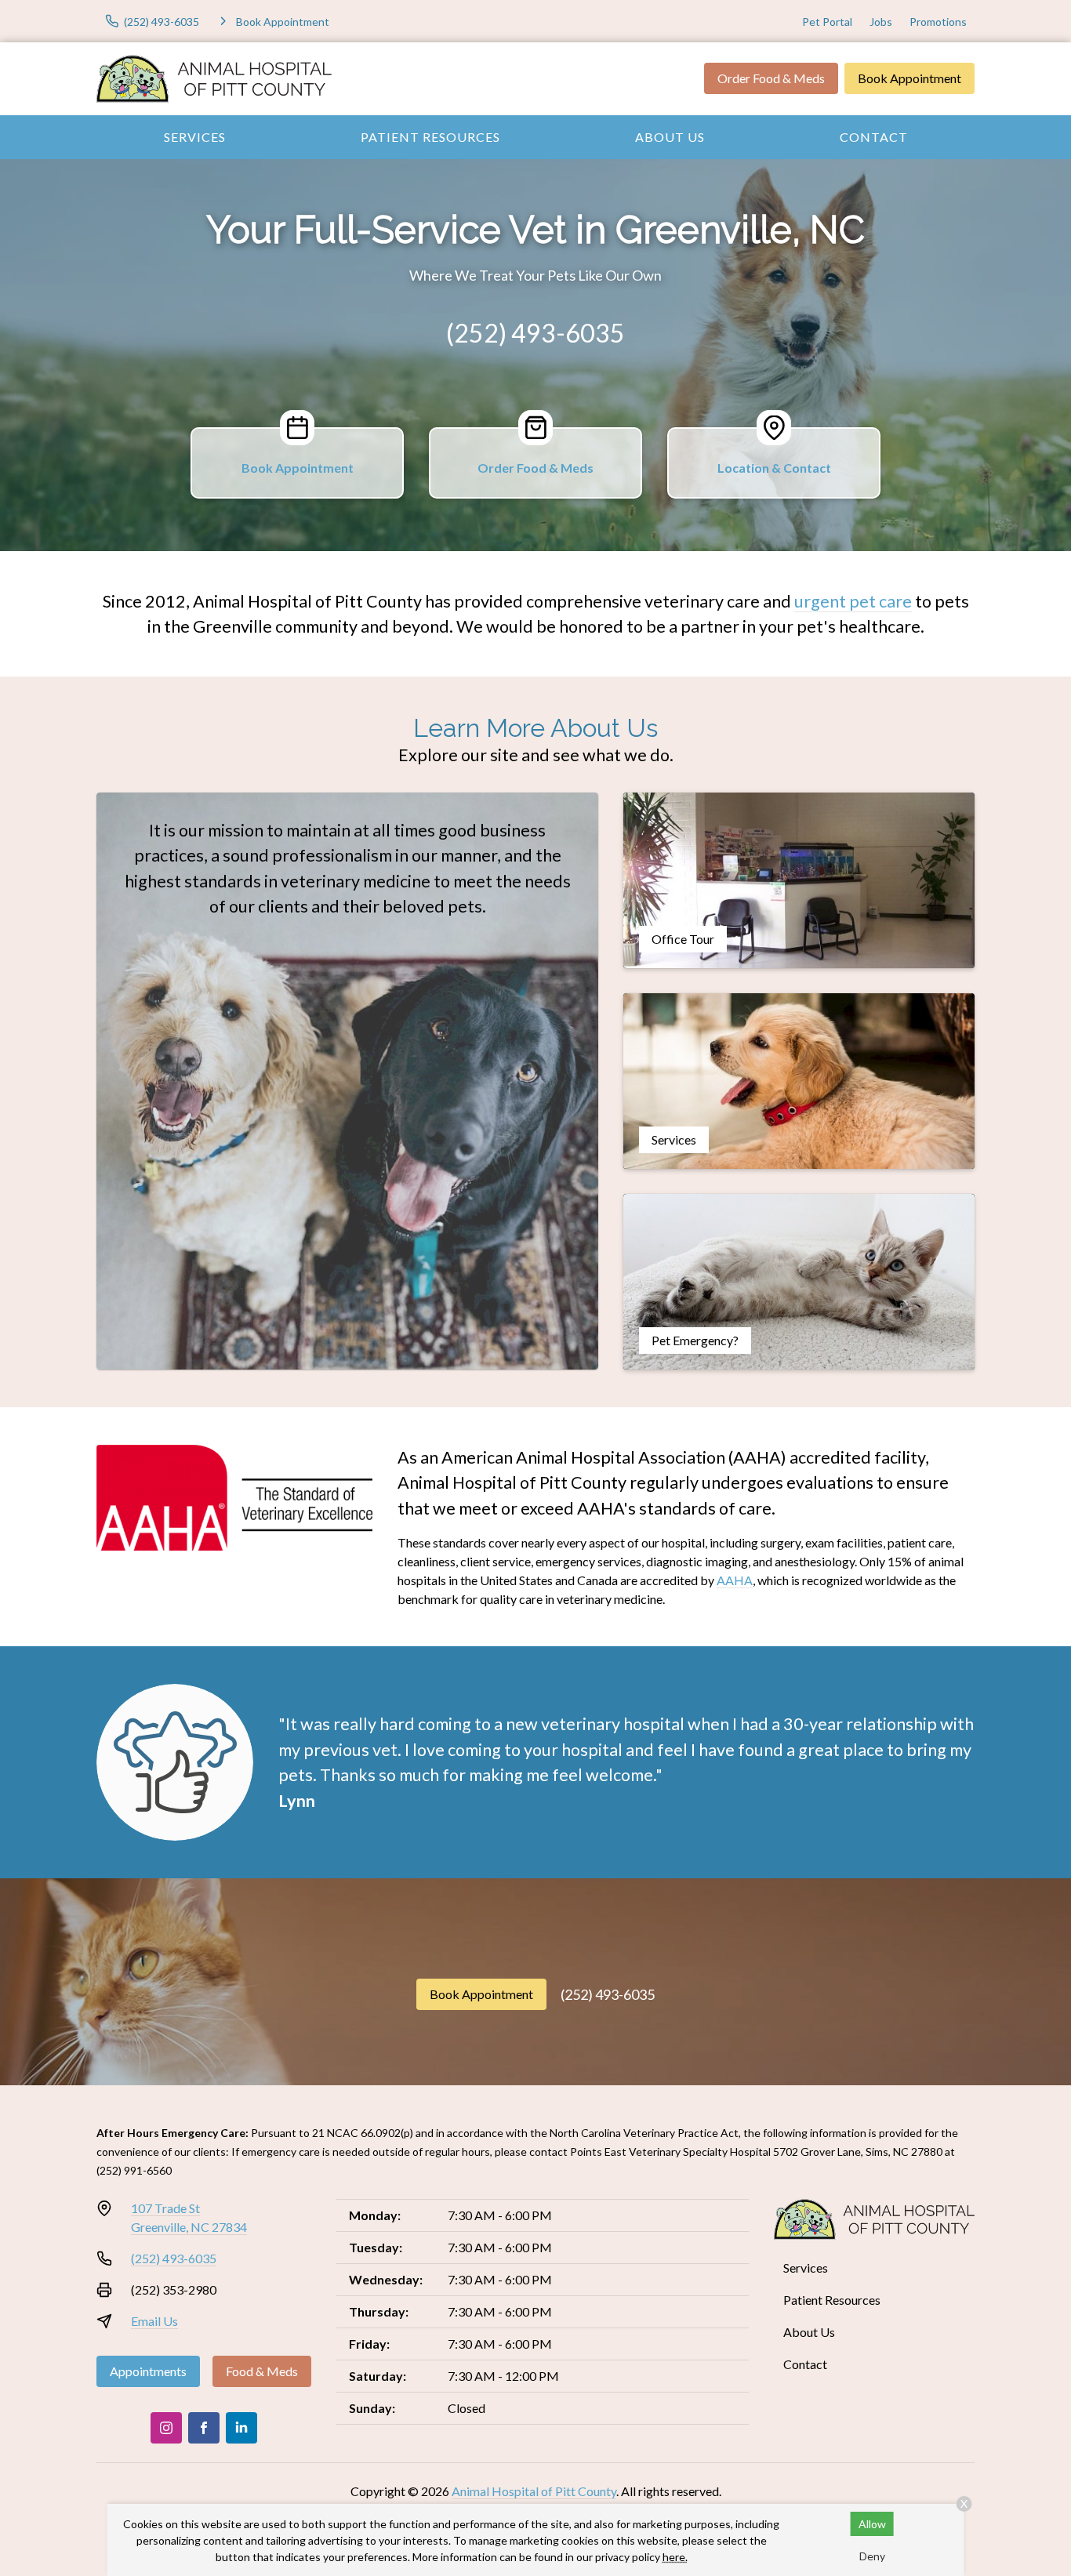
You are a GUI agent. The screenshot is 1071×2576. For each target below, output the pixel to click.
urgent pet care (853, 601)
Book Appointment (909, 78)
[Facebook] (204, 2428)
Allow (872, 2524)
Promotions (938, 22)
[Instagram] (166, 2428)
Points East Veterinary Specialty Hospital (670, 2152)
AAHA (735, 1580)
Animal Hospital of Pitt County (534, 2491)
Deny (872, 2556)
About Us (670, 137)
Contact (874, 137)
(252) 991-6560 (134, 2170)
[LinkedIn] (241, 2428)
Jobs (881, 22)
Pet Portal (827, 22)
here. (675, 2557)
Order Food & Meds (771, 78)
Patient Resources (430, 137)
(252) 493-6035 (535, 333)
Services (195, 137)
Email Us (154, 2321)
